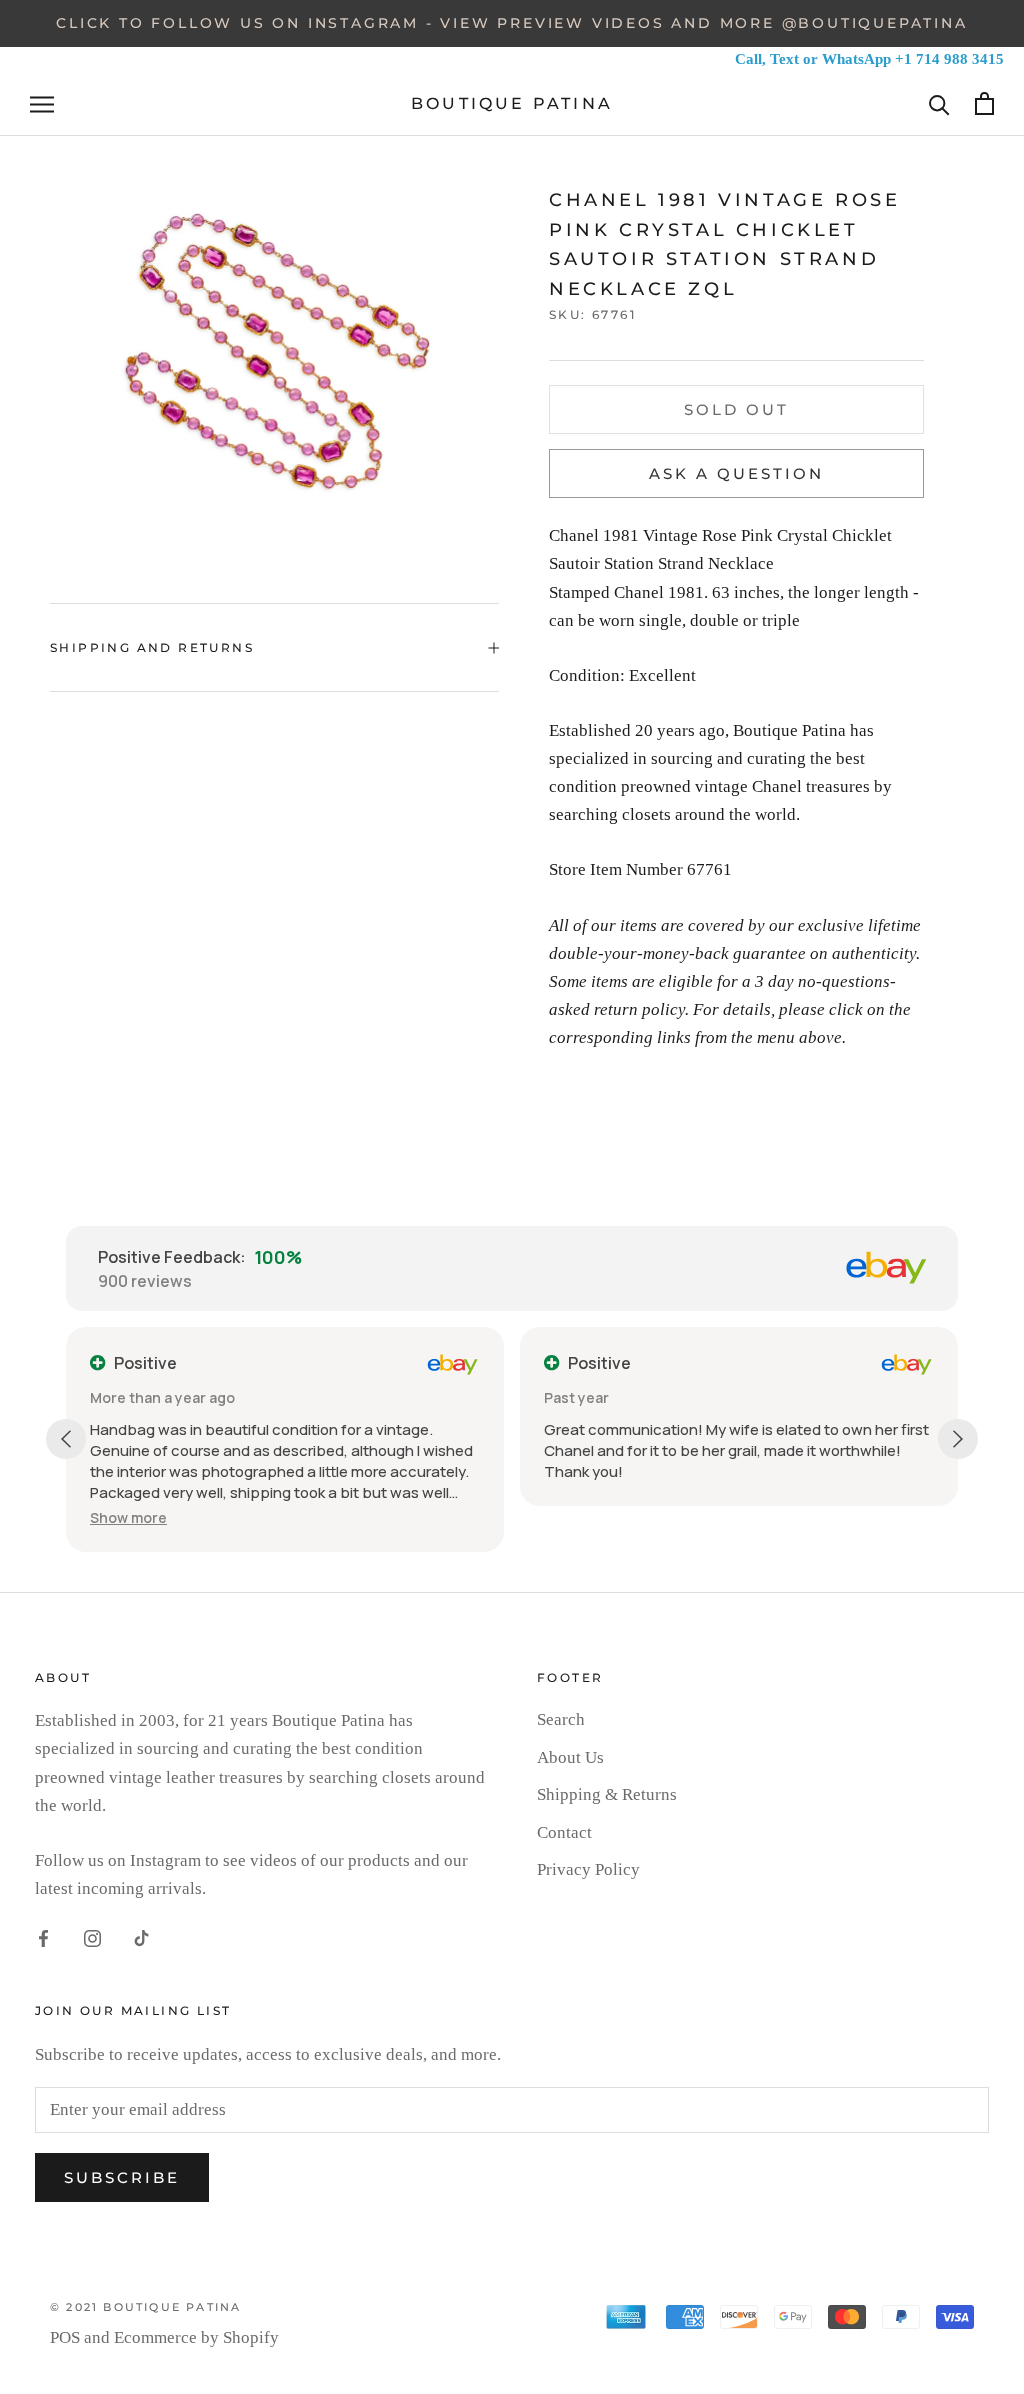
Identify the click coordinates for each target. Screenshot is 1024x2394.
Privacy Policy (588, 1869)
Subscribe (122, 2177)
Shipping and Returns (152, 647)
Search (561, 1719)
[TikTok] (141, 1937)
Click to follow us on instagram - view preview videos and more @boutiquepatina (511, 23)
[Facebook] (43, 1937)
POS (65, 2337)
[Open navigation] (42, 104)
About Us (570, 1757)
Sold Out (736, 409)
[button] (128, 1517)
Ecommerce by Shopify (196, 2337)
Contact (564, 1832)
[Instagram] (92, 1937)
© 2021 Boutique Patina (145, 2307)
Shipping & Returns (607, 1794)
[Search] (939, 103)
